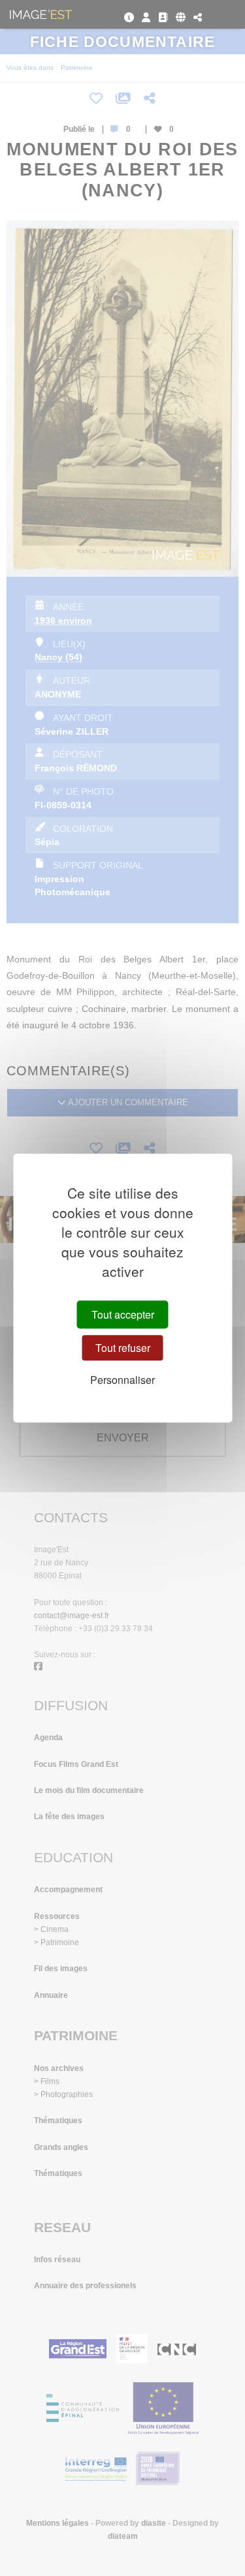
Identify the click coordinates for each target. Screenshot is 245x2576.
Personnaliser (122, 1380)
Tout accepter (123, 1314)
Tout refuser (123, 1348)
